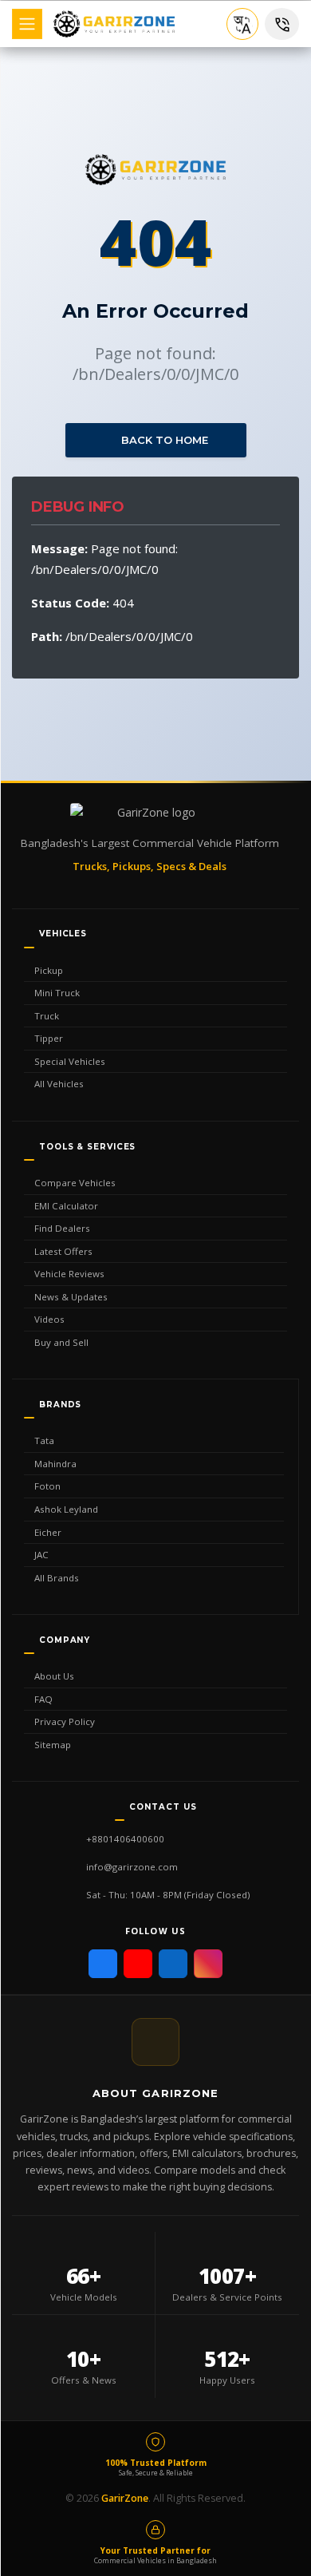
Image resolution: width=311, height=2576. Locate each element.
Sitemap (53, 1745)
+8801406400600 (125, 1839)
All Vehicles (59, 1084)
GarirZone (125, 2498)
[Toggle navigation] (27, 24)
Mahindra (55, 1464)
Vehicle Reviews (69, 1274)
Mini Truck (57, 993)
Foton (47, 1486)
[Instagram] (208, 1964)
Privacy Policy (65, 1721)
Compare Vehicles (75, 1183)
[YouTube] (138, 1964)
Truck (47, 1016)
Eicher (48, 1532)
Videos (49, 1319)
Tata (44, 1440)
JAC (41, 1555)
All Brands (57, 1578)
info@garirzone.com (132, 1867)
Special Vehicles (70, 1061)
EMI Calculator (66, 1206)
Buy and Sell (61, 1342)
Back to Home (163, 440)
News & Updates (71, 1297)
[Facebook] (103, 1964)
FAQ (43, 1699)
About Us (54, 1676)
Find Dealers (62, 1228)
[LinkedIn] (173, 1964)
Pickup (49, 970)
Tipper (49, 1038)
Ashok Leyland (66, 1509)
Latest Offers (63, 1251)
